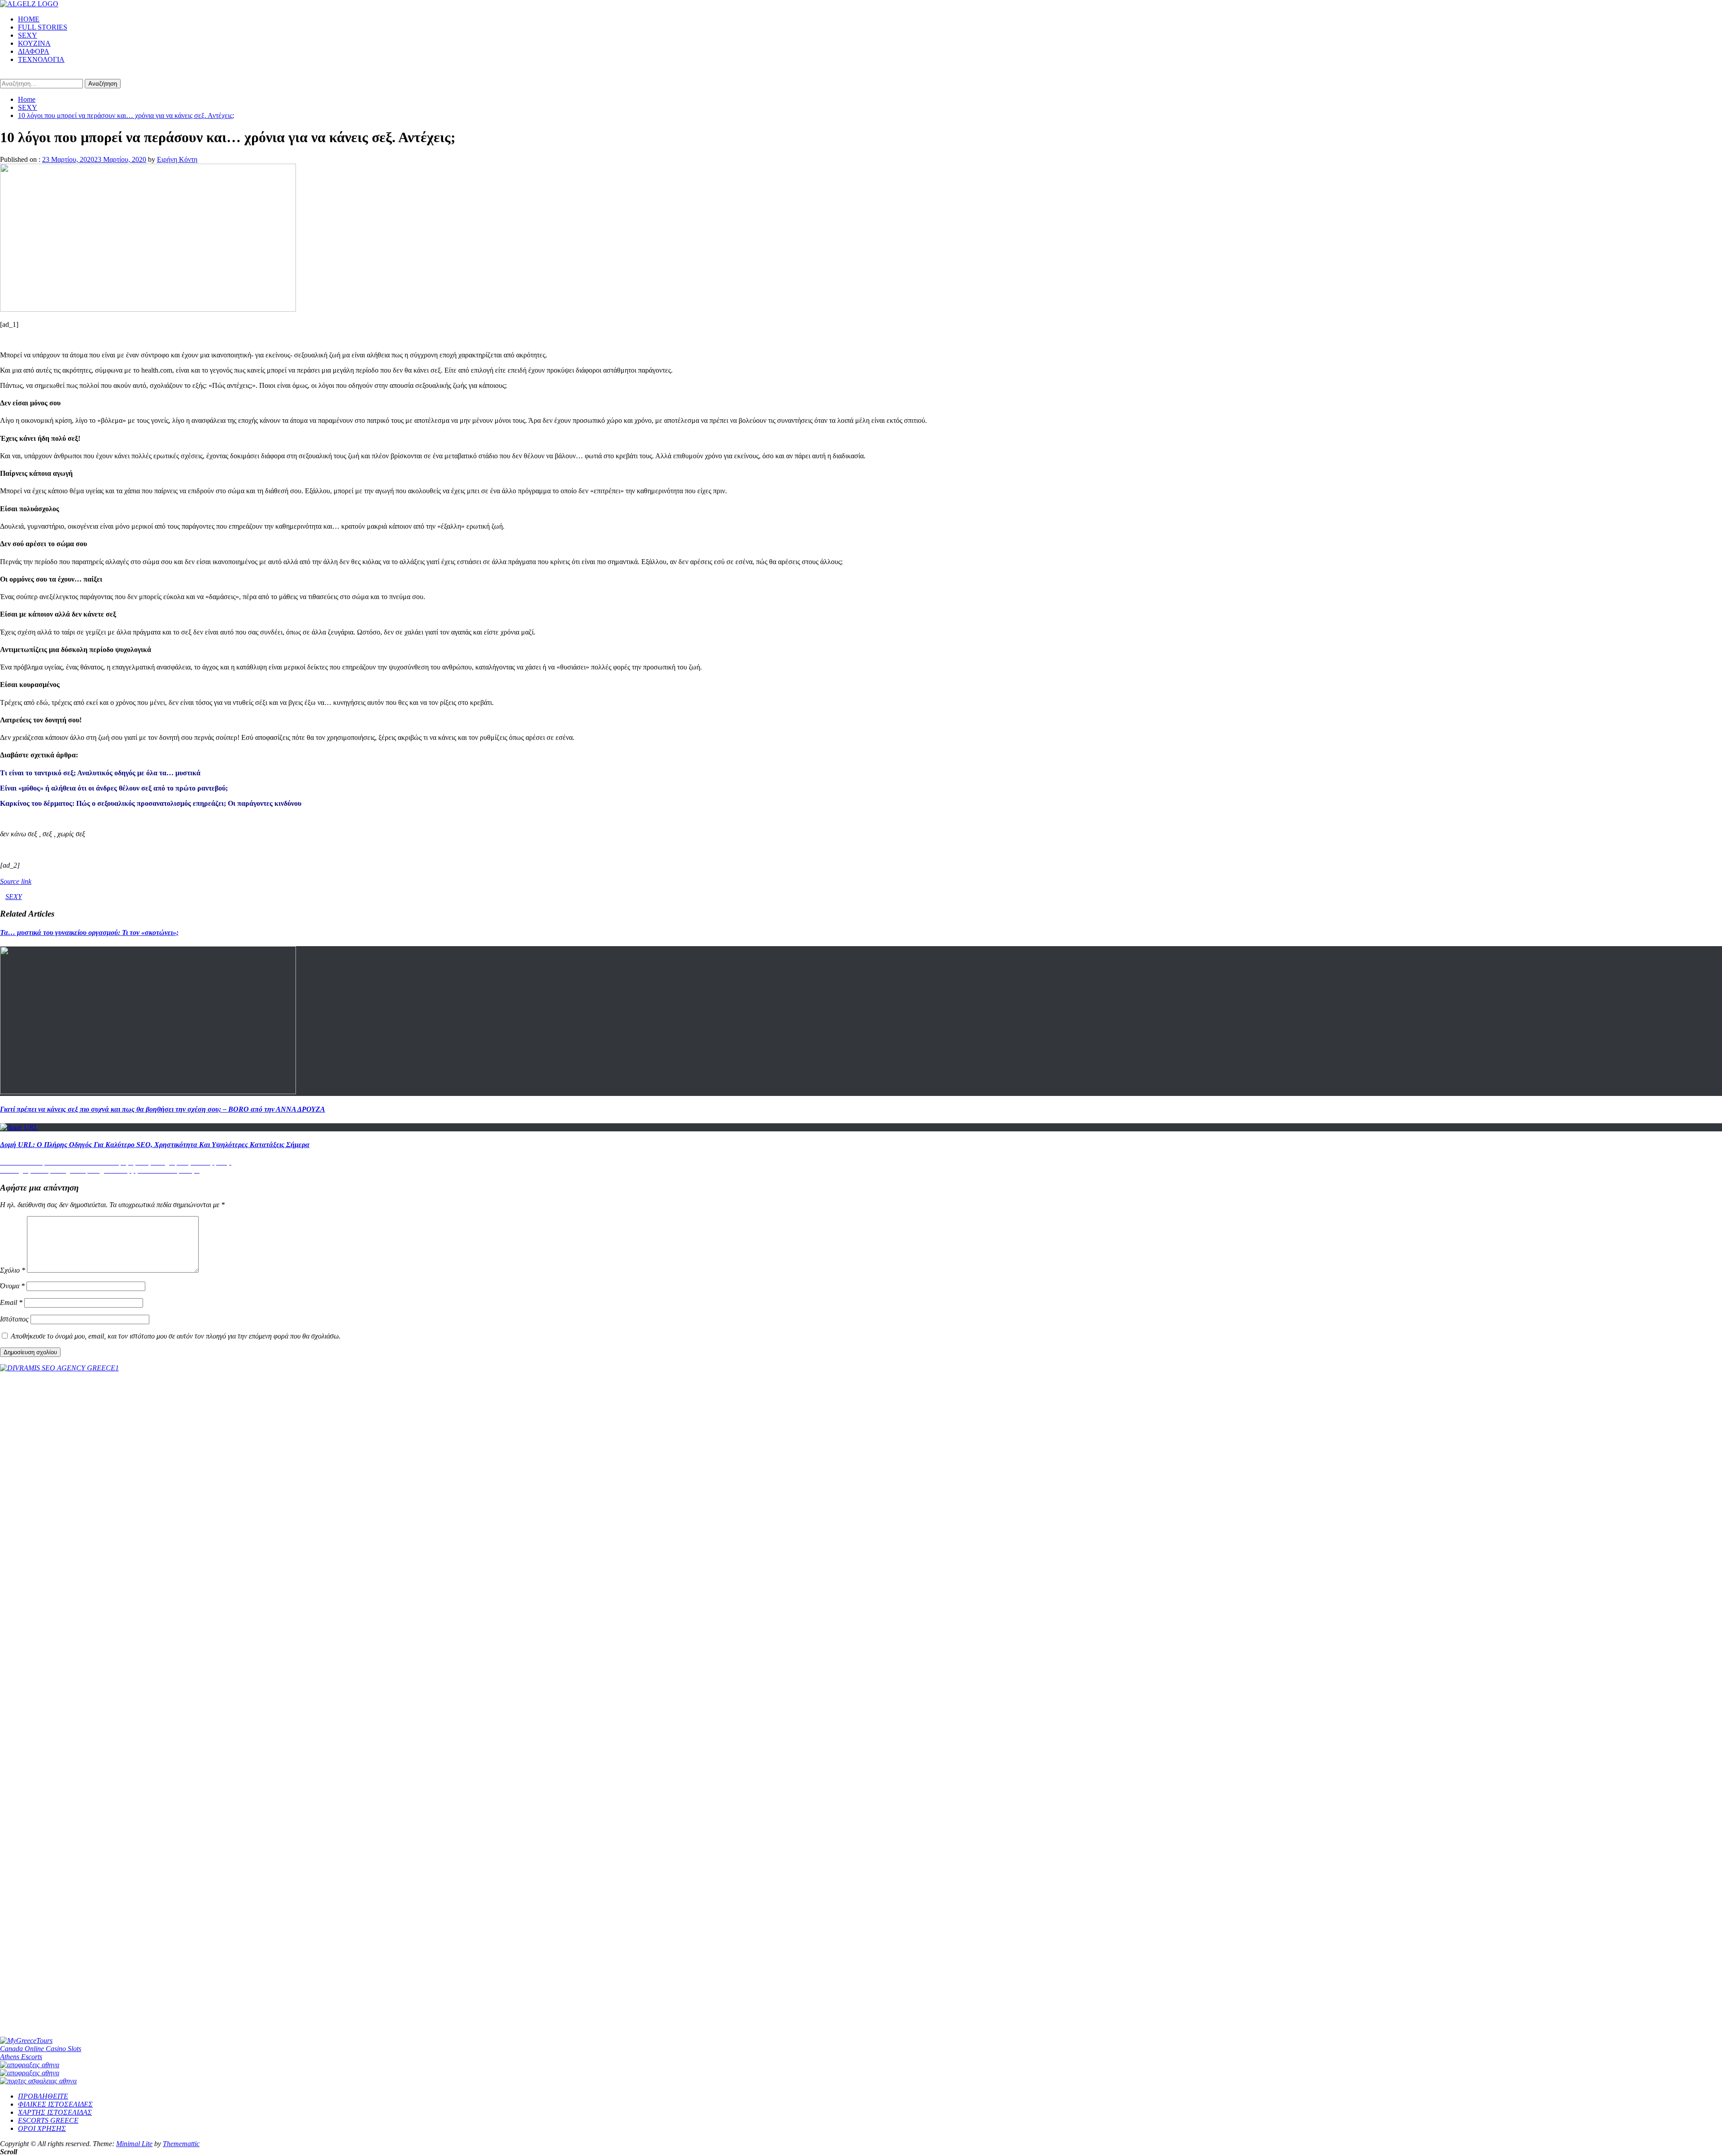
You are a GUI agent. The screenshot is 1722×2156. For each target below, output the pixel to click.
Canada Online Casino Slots (41, 2049)
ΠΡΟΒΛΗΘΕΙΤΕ (43, 2096)
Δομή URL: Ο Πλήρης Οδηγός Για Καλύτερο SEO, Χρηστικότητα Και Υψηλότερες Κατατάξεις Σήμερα (155, 1145)
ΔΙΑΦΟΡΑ (34, 51)
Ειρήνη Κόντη (177, 159)
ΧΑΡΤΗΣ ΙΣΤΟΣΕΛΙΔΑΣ (55, 2112)
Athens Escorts (21, 2057)
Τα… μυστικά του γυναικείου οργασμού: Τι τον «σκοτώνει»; (89, 932)
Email (11, 1302)
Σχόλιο (13, 1270)
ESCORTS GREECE (48, 2120)
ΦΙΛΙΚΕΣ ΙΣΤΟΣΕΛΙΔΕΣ (55, 2104)
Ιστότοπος (14, 1319)
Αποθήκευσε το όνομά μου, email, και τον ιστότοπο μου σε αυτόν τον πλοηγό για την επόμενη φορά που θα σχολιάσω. (176, 1336)
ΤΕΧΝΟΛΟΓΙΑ (41, 59)
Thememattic (181, 2144)
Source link (16, 881)
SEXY (28, 35)
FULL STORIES (43, 27)
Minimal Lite (134, 2144)
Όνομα (12, 1286)
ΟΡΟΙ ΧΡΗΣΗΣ (42, 2128)
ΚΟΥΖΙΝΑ (34, 43)
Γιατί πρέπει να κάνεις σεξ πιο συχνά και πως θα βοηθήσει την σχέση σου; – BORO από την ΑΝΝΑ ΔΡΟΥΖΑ (163, 1109)
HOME (29, 19)
